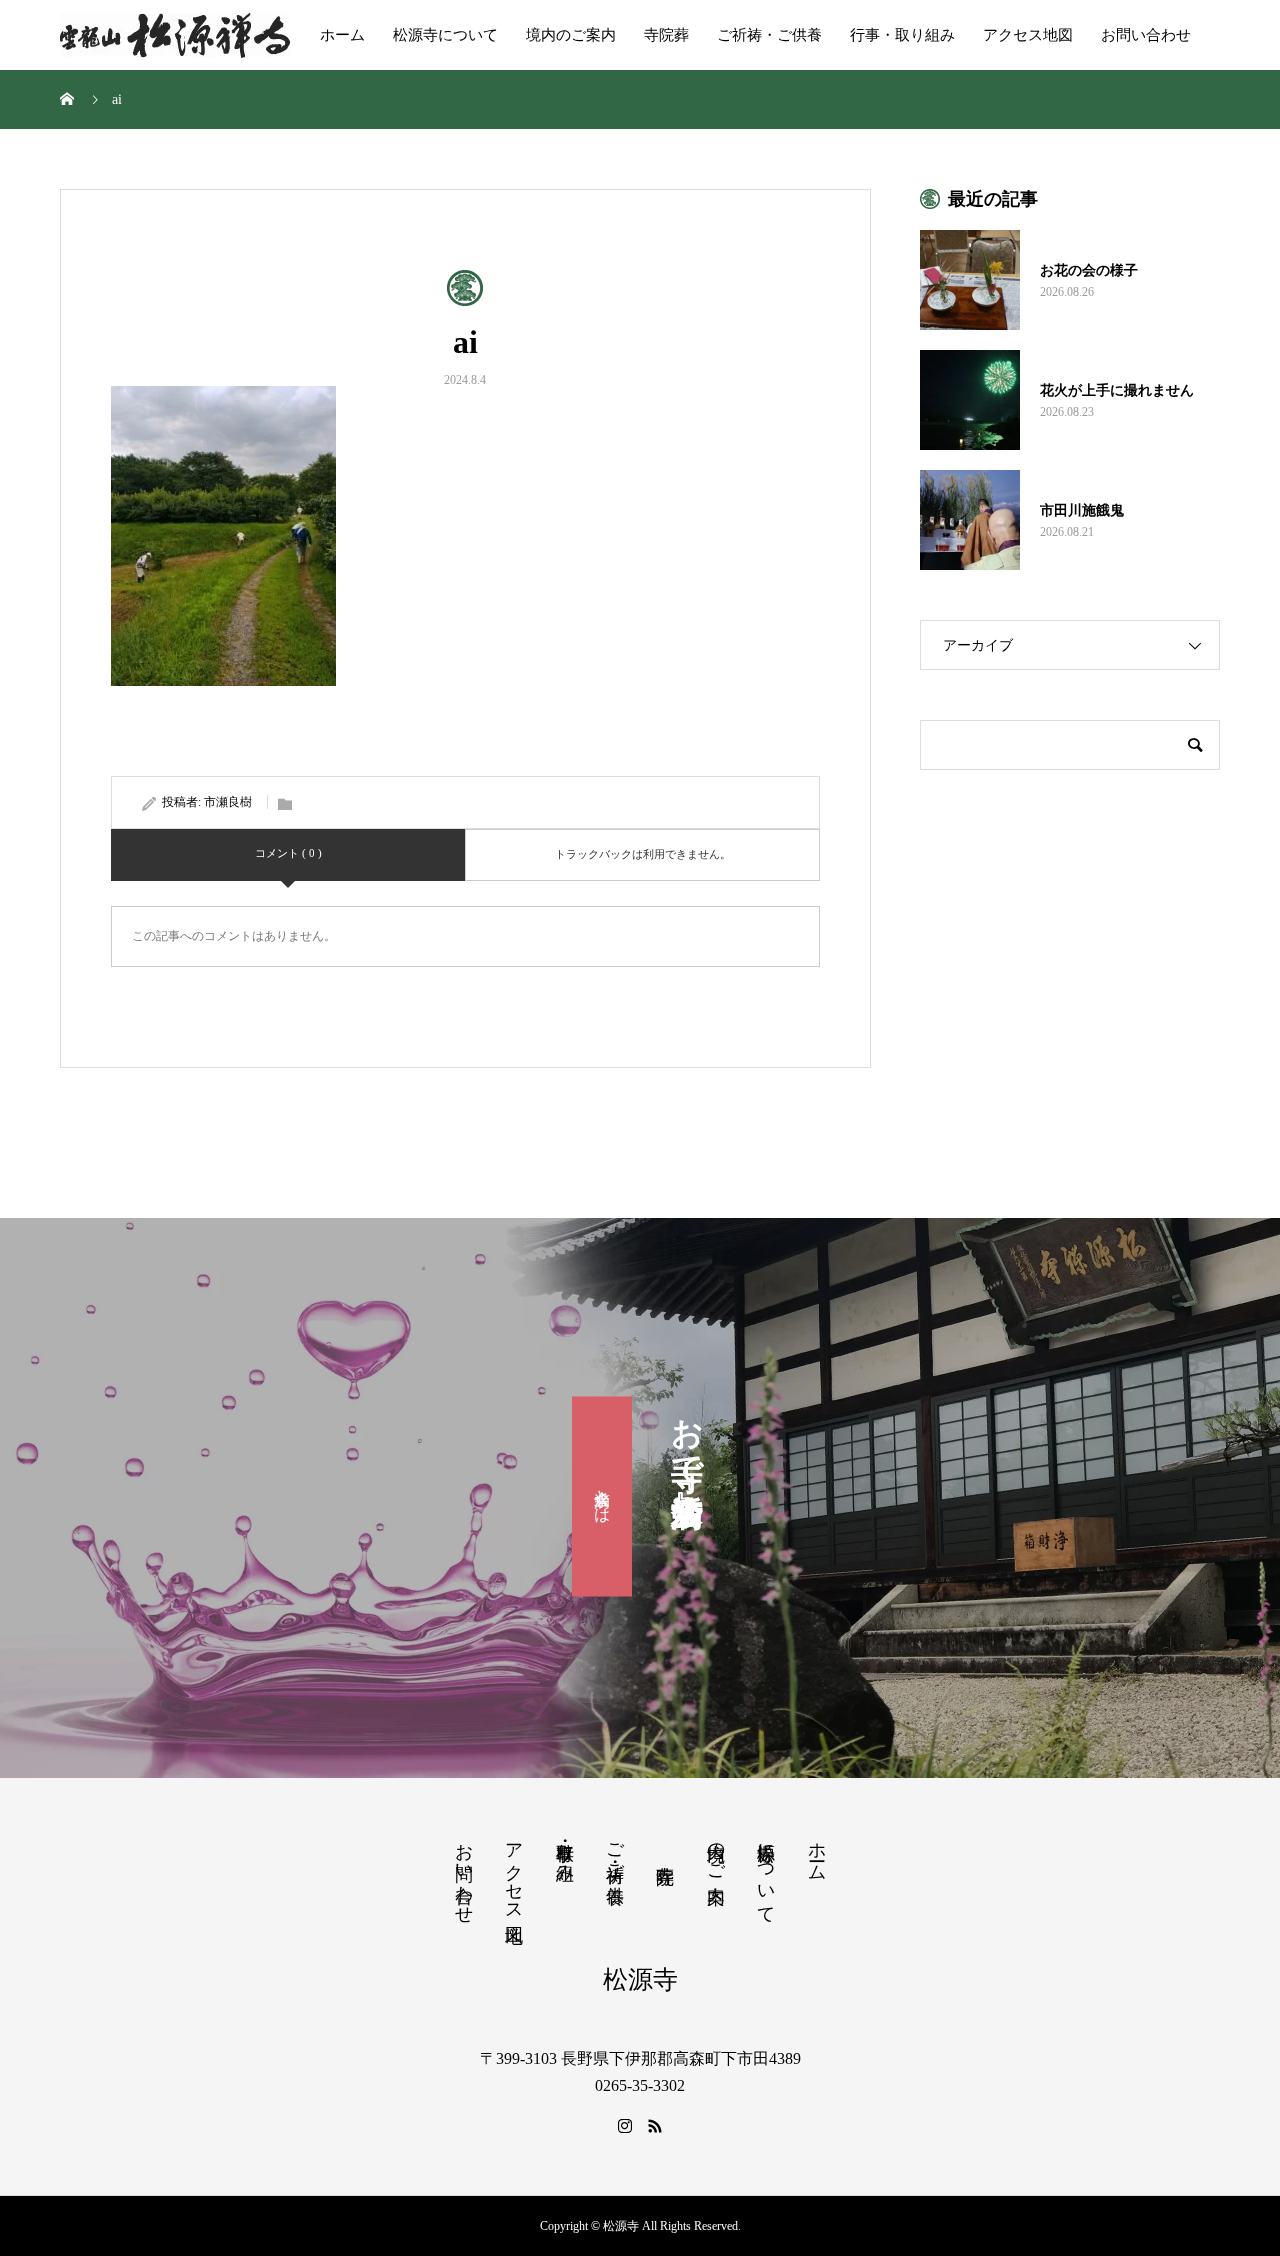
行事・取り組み (902, 35)
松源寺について (445, 35)
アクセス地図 (1028, 35)
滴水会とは (602, 1496)
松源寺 (640, 1979)
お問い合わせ (1146, 35)
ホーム (342, 35)
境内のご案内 (571, 35)
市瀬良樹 (228, 802)
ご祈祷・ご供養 (769, 35)
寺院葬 (666, 35)
